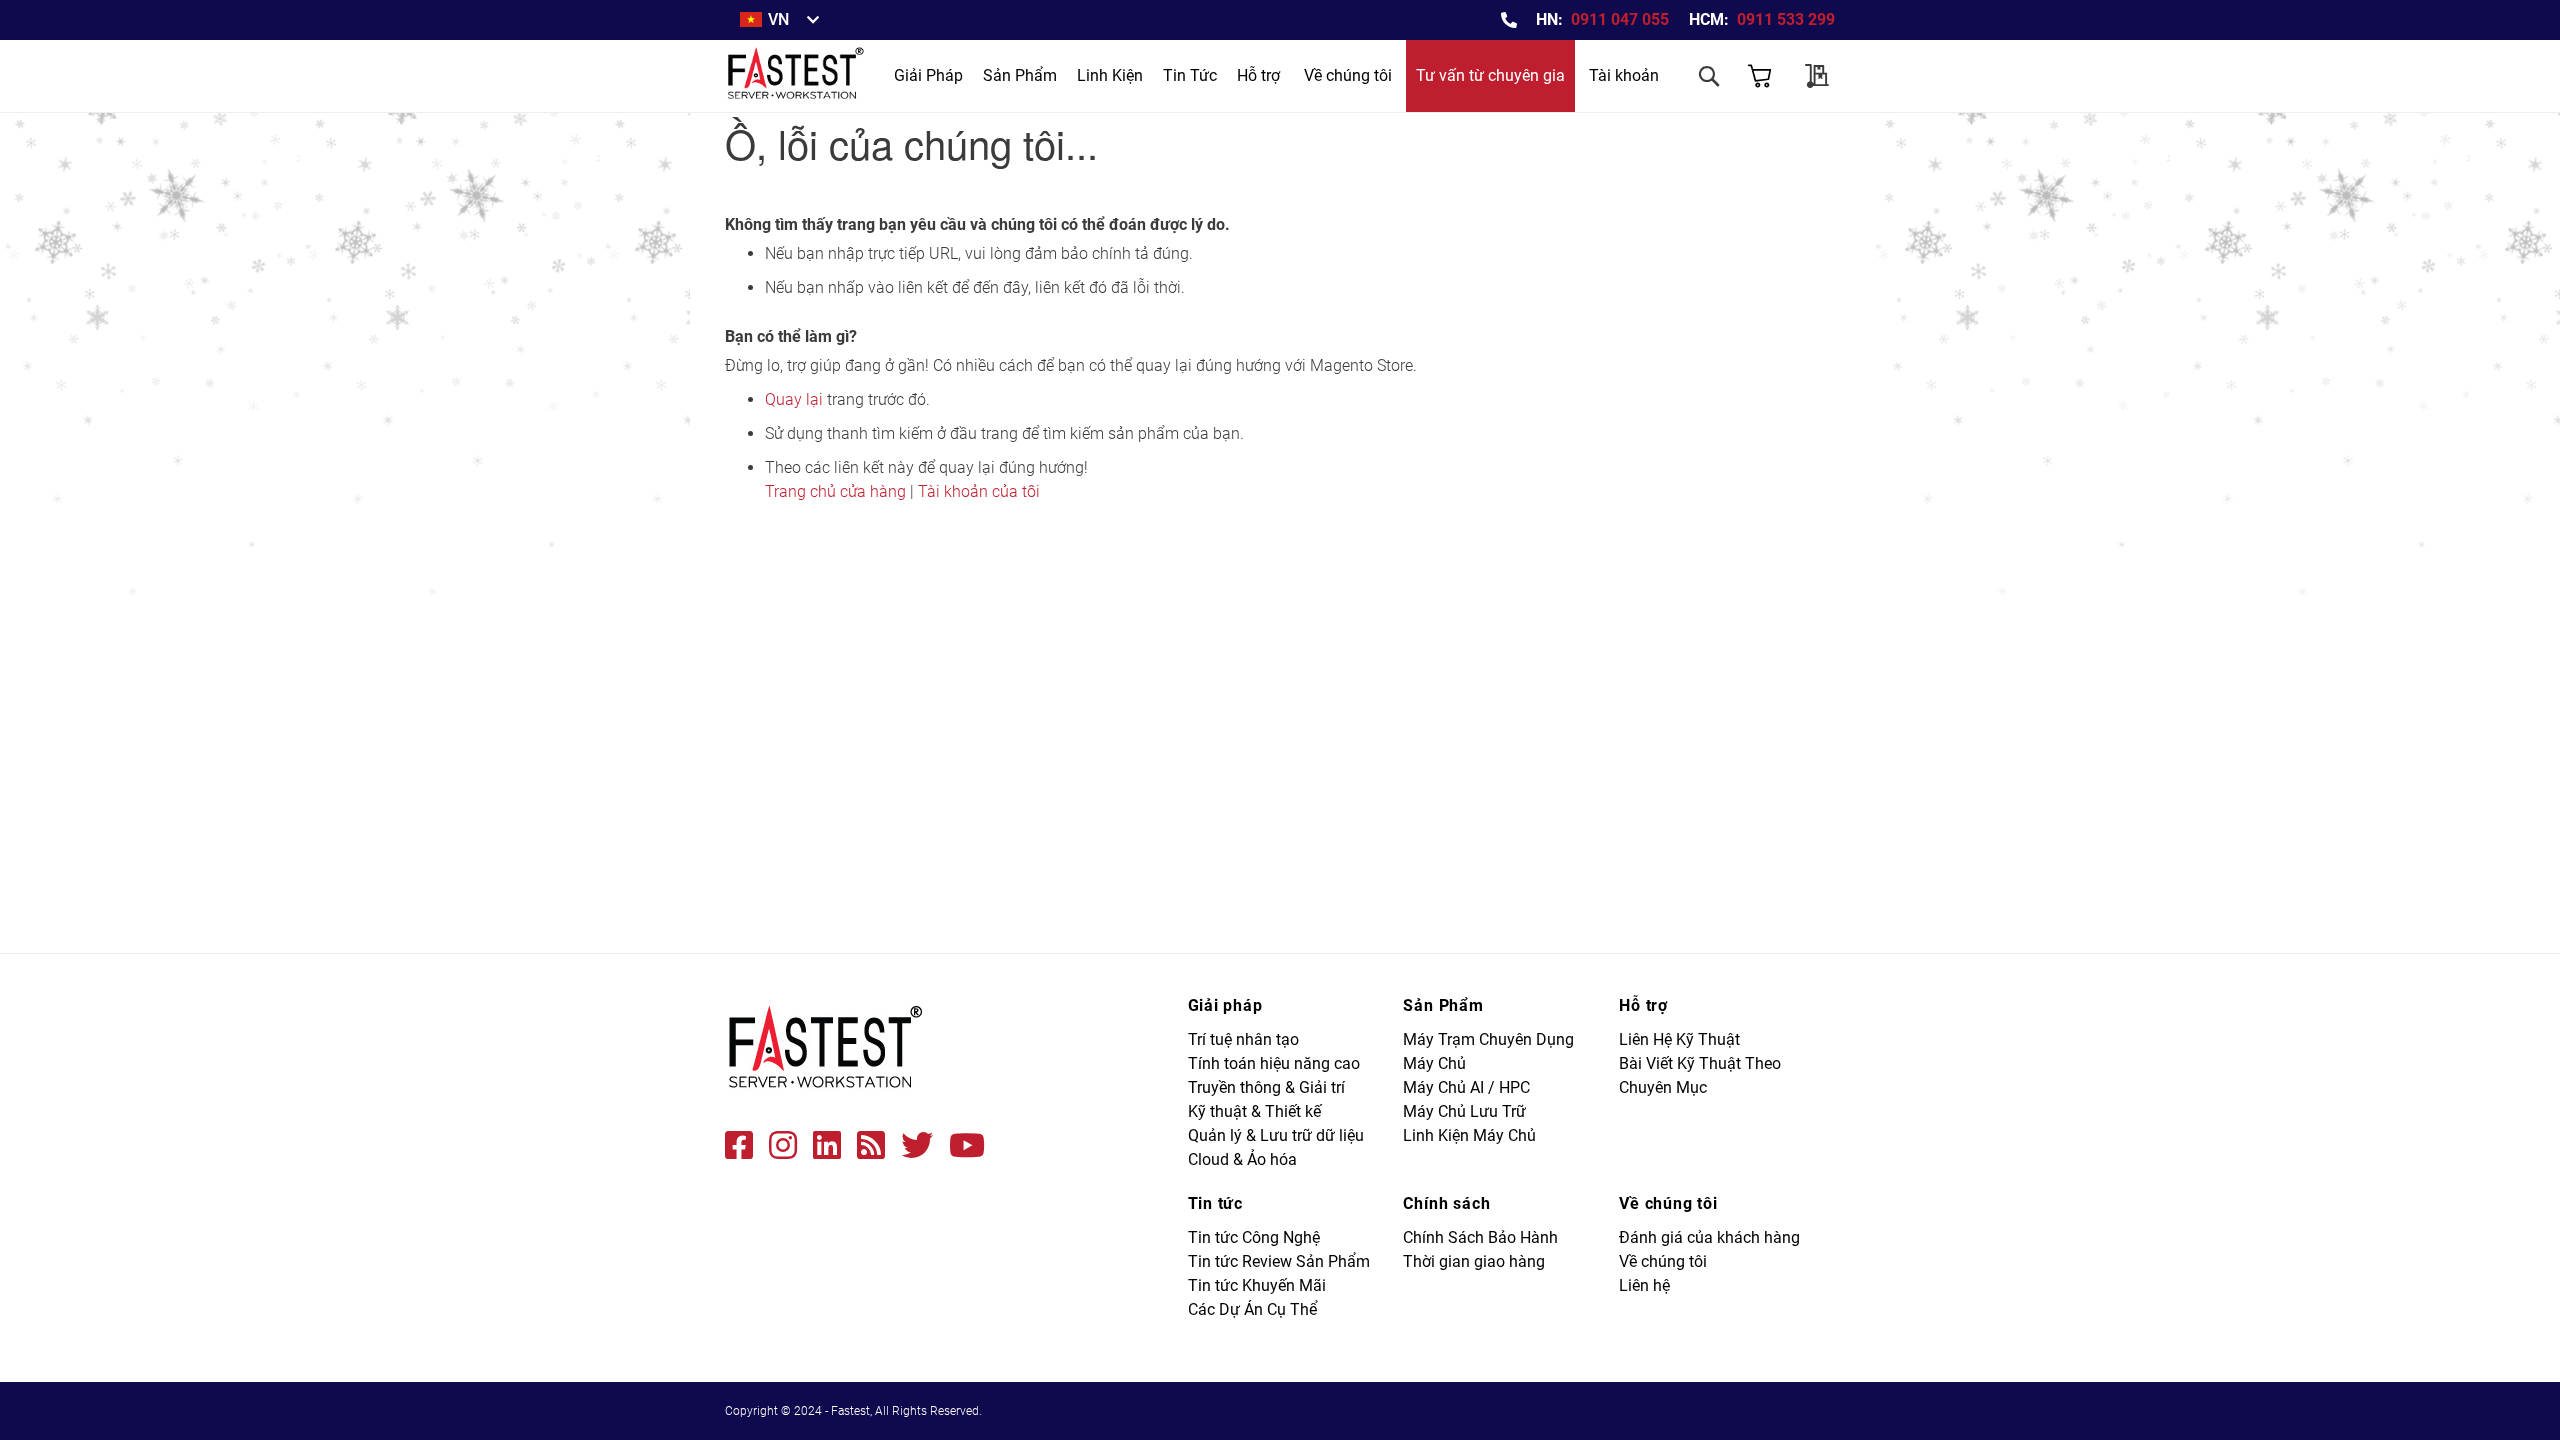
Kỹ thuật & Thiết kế (1254, 1111)
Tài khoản (1624, 75)
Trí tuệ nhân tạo (1243, 1039)
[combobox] (1630, 132)
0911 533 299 (1786, 19)
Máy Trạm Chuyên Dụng (1488, 1039)
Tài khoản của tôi (979, 491)
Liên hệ (1644, 1285)
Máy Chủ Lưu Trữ (1464, 1111)
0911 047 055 (1620, 19)
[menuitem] (928, 76)
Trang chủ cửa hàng (835, 491)
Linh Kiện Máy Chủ (1469, 1135)
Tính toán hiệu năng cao (1274, 1063)
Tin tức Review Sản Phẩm (1279, 1261)
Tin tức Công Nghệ (1254, 1237)
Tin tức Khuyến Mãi (1257, 1285)
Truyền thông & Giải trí (1266, 1087)
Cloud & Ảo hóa (1242, 1159)
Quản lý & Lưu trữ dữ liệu (1276, 1135)
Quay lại (794, 399)
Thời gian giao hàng (1474, 1261)
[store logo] (797, 76)
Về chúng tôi (1348, 75)
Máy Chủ (1434, 1063)
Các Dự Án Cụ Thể (1252, 1309)
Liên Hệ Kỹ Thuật (1679, 1039)
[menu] (1055, 76)
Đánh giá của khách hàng (1709, 1237)
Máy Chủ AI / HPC (1466, 1087)
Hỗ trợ (1258, 75)
